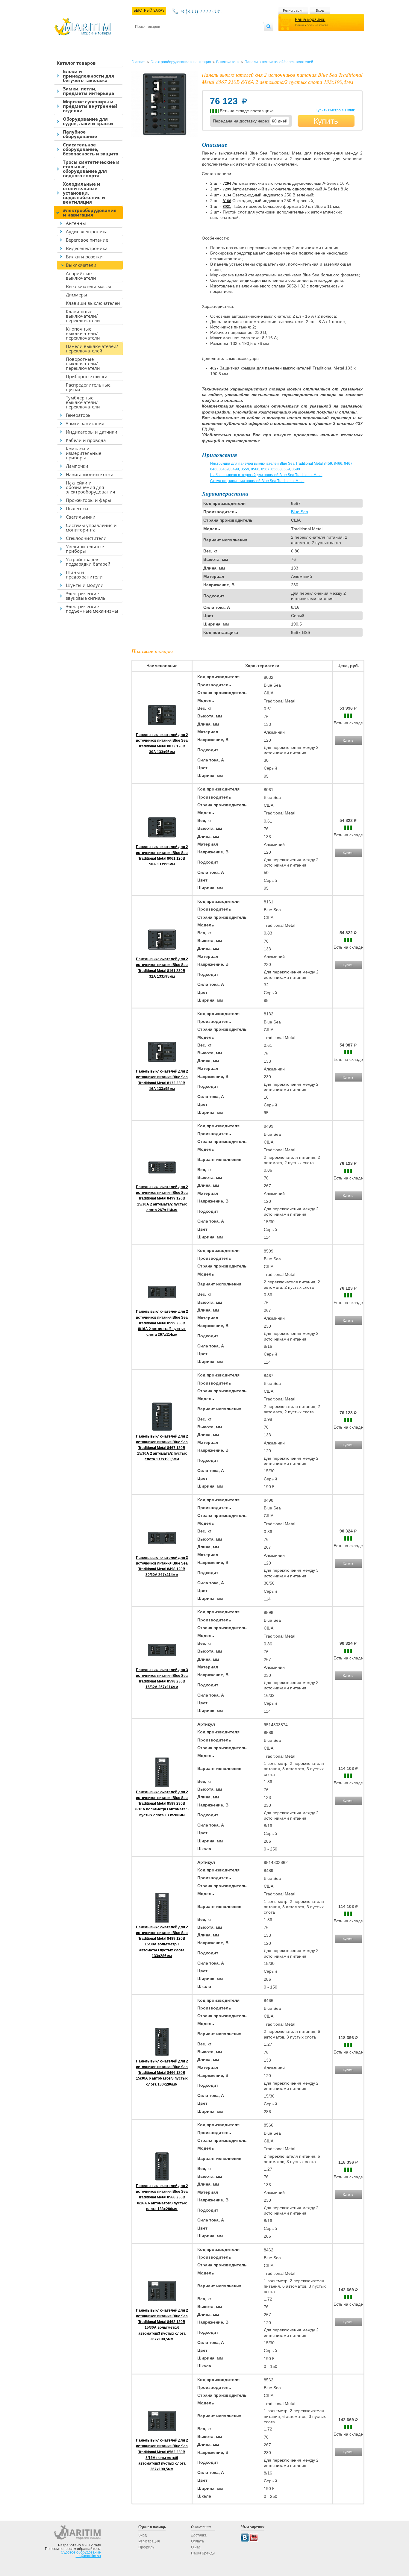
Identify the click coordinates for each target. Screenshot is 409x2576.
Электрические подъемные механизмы (92, 609)
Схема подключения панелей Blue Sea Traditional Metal (257, 481)
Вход (320, 10)
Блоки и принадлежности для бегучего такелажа (88, 76)
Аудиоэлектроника (87, 231)
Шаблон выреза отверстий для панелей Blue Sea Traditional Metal (266, 475)
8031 (227, 207)
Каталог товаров (76, 63)
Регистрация (293, 10)
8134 (227, 195)
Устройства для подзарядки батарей (88, 562)
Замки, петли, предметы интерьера (88, 91)
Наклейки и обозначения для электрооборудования (90, 487)
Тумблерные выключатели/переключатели (83, 402)
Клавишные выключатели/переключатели (83, 316)
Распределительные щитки (88, 387)
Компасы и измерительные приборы (84, 453)
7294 (227, 184)
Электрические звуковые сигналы (86, 596)
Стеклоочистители (86, 538)
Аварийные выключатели (81, 276)
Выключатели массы (88, 286)
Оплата (185, 36)
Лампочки (77, 466)
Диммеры (77, 295)
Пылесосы (77, 508)
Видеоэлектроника (87, 248)
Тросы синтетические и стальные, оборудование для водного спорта (91, 169)
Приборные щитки (87, 376)
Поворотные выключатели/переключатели (83, 364)
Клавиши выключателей (93, 303)
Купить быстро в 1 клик (335, 110)
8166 (227, 201)
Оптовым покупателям (246, 36)
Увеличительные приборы (85, 549)
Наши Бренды (203, 2553)
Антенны (76, 223)
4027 (214, 368)
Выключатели (81, 265)
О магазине (207, 36)
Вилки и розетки (84, 257)
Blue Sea (300, 512)
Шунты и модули (85, 585)
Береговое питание (87, 240)
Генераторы (79, 415)
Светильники (81, 517)
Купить (326, 121)
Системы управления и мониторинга (91, 527)
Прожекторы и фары (88, 500)
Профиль (146, 2547)
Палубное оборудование (80, 134)
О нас (196, 2547)
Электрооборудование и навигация (90, 212)
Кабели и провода (86, 440)
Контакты (142, 36)
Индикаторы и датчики (92, 432)
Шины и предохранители (84, 574)
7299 (227, 189)
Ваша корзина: (310, 19)
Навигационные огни (90, 474)
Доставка (165, 36)
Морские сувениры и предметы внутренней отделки (90, 106)
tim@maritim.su (88, 2556)
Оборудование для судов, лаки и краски (88, 121)
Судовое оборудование (81, 2552)
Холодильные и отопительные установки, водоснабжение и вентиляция (84, 193)
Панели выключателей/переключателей (92, 348)
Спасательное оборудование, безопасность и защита (91, 149)
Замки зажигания (85, 423)
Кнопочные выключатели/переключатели (83, 333)
